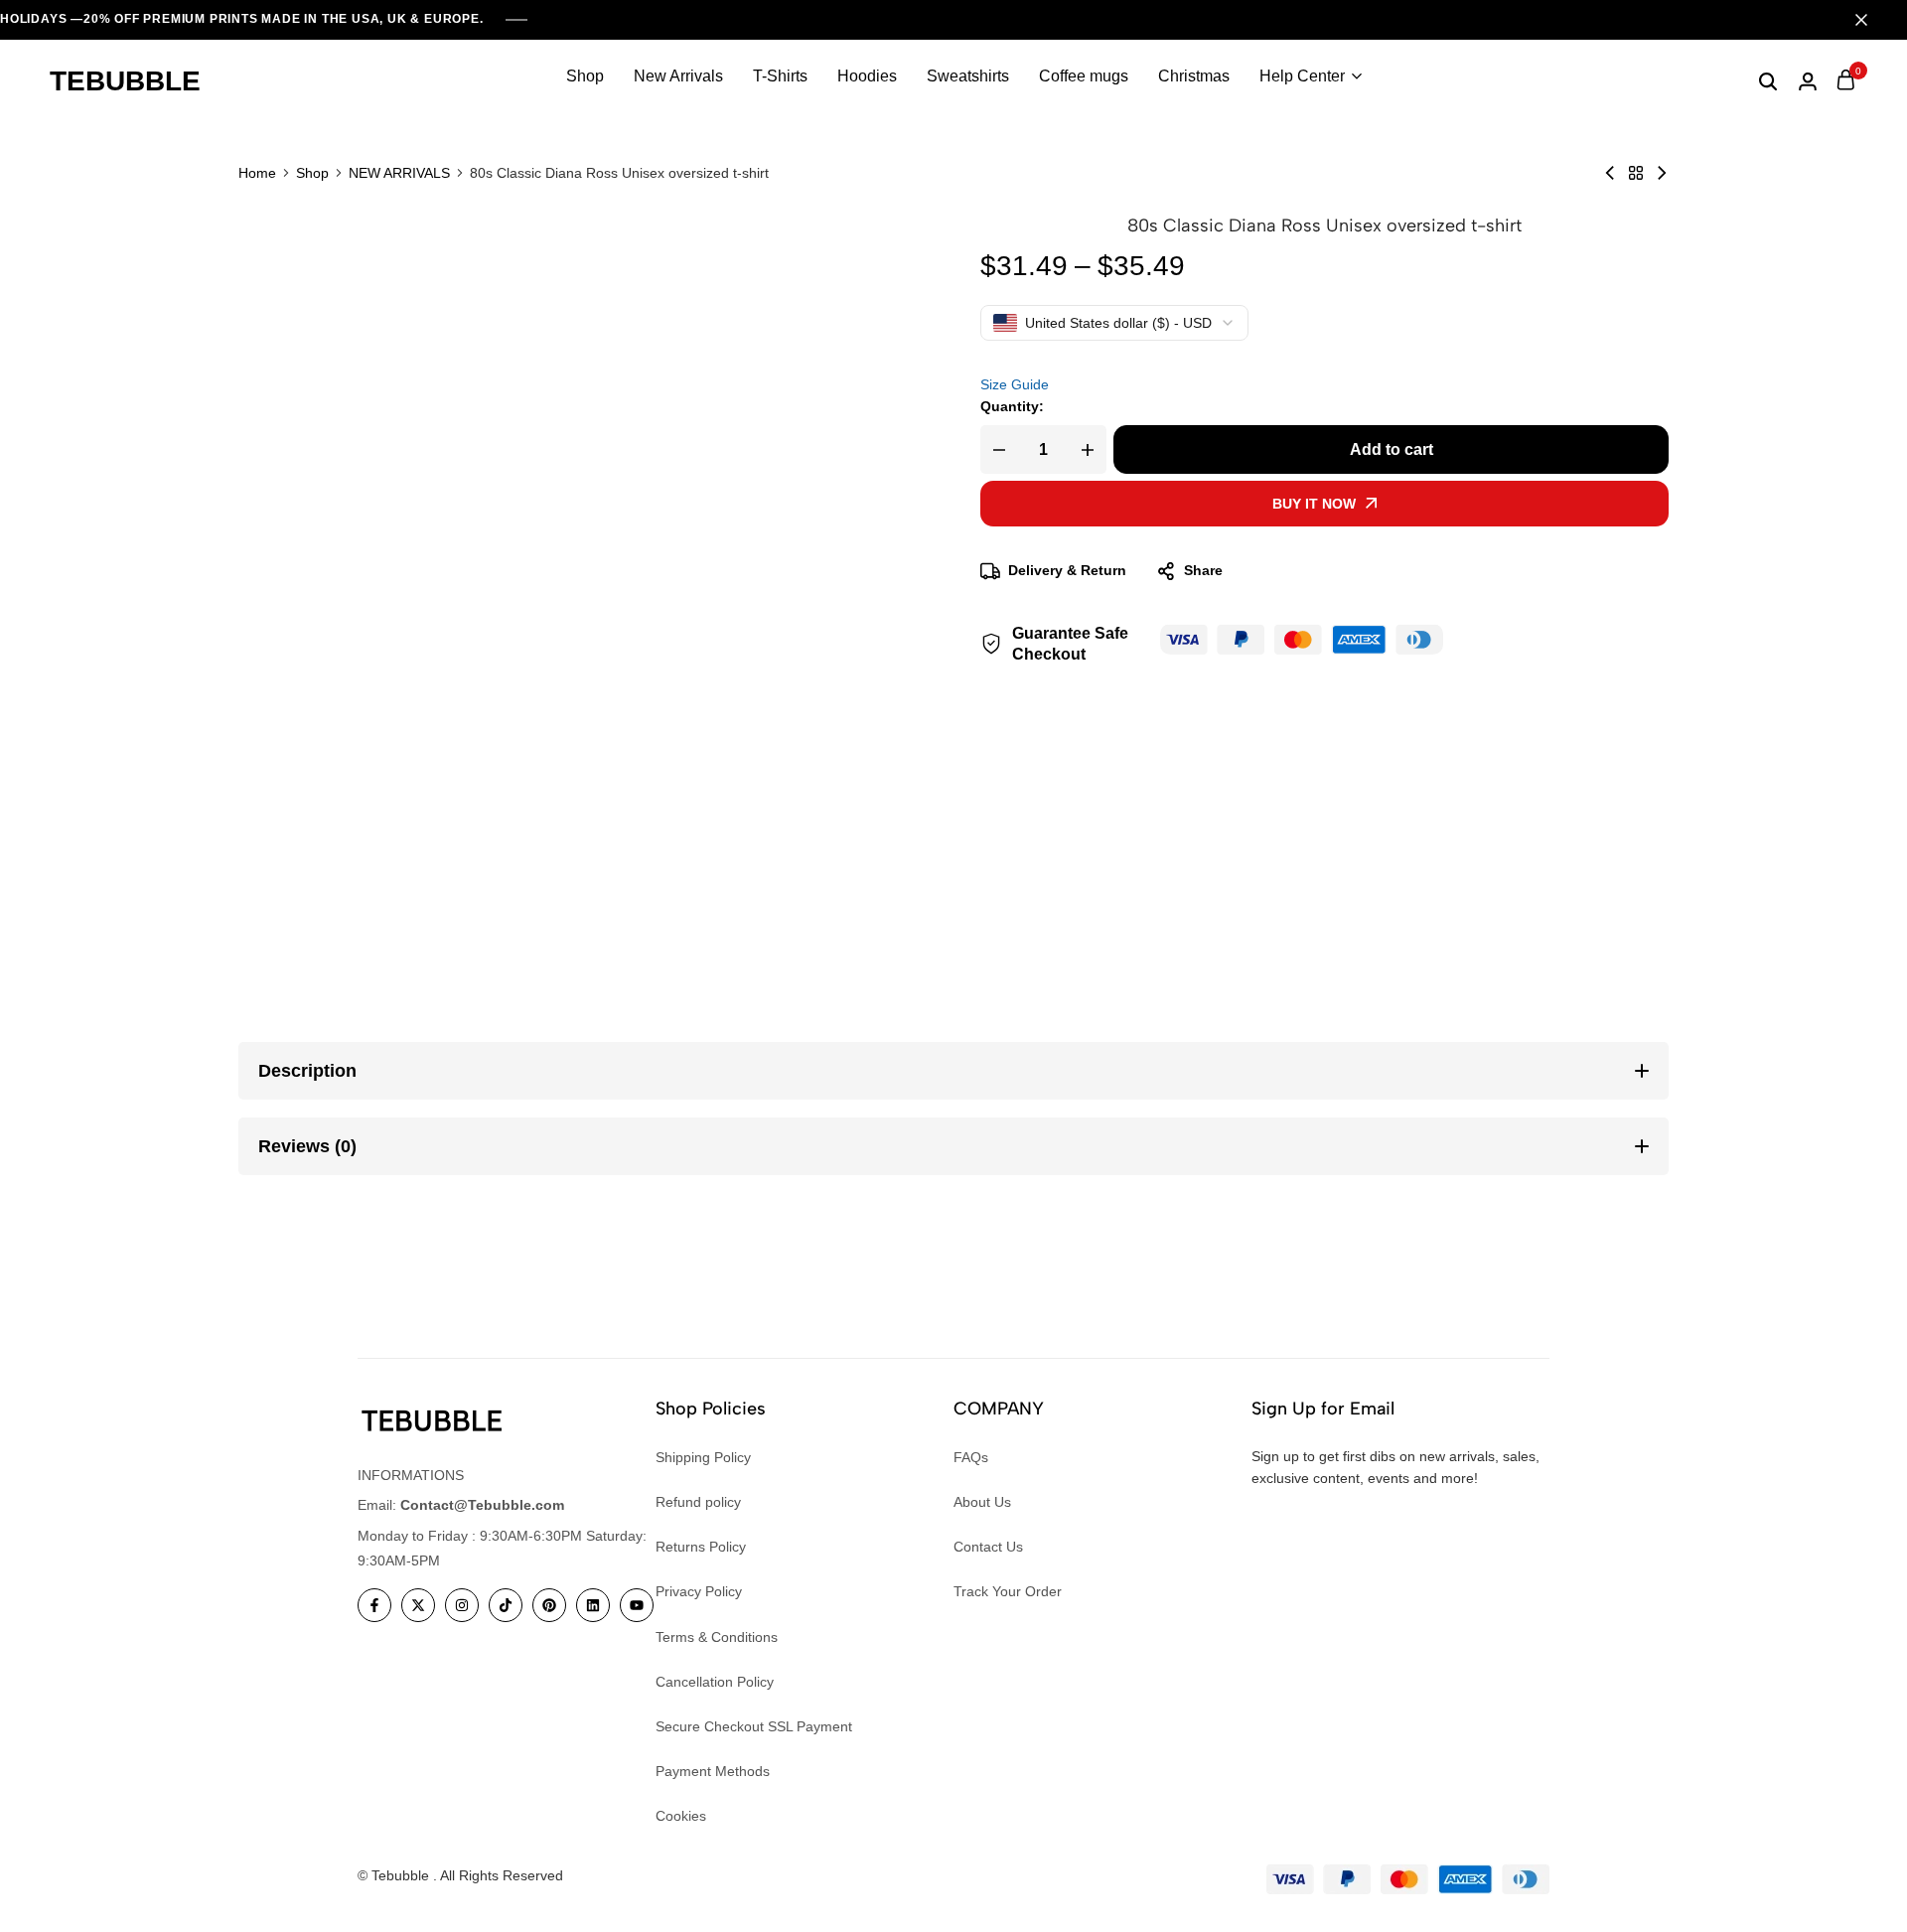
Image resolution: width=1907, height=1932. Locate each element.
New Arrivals (678, 76)
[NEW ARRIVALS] (1636, 173)
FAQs (971, 1457)
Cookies (681, 1816)
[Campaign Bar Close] (1871, 20)
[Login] (1808, 81)
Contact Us (988, 1547)
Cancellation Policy (715, 1682)
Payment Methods (713, 1771)
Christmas (1194, 76)
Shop (585, 76)
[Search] (1768, 81)
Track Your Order (1008, 1591)
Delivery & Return (1067, 571)
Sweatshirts (968, 76)
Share (1203, 571)
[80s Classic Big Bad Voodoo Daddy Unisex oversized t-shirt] (1610, 173)
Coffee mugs (1084, 76)
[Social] (374, 1605)
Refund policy (698, 1502)
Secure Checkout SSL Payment (754, 1726)
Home (257, 173)
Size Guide (1015, 384)
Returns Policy (701, 1547)
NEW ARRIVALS (399, 173)
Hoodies (867, 76)
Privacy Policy (699, 1591)
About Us (982, 1502)
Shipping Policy (703, 1457)
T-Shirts (780, 76)
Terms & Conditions (717, 1637)
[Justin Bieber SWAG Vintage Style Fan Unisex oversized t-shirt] (1662, 173)
